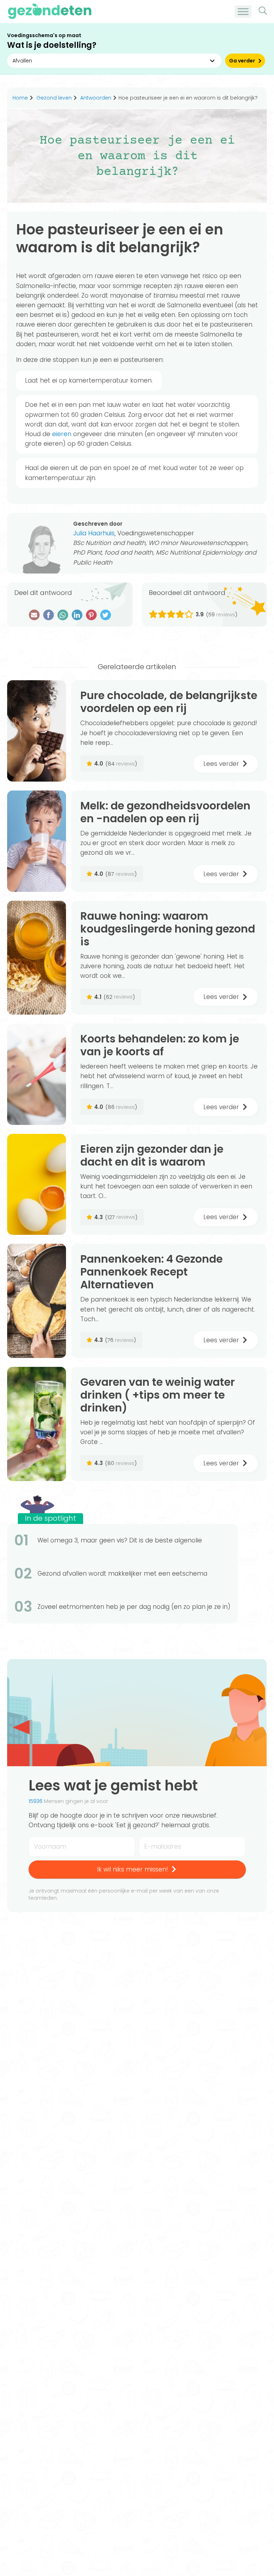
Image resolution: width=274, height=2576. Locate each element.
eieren (62, 434)
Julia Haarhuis (94, 533)
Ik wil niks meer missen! (133, 1869)
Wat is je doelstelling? (52, 45)
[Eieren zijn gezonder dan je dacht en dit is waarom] (37, 1185)
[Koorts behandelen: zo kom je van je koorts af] (37, 1074)
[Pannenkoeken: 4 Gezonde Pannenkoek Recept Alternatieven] (37, 1301)
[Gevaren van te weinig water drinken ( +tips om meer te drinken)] (37, 1424)
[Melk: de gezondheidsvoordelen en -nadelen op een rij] (37, 841)
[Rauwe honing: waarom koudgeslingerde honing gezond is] (37, 958)
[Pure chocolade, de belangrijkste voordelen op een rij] (37, 731)
